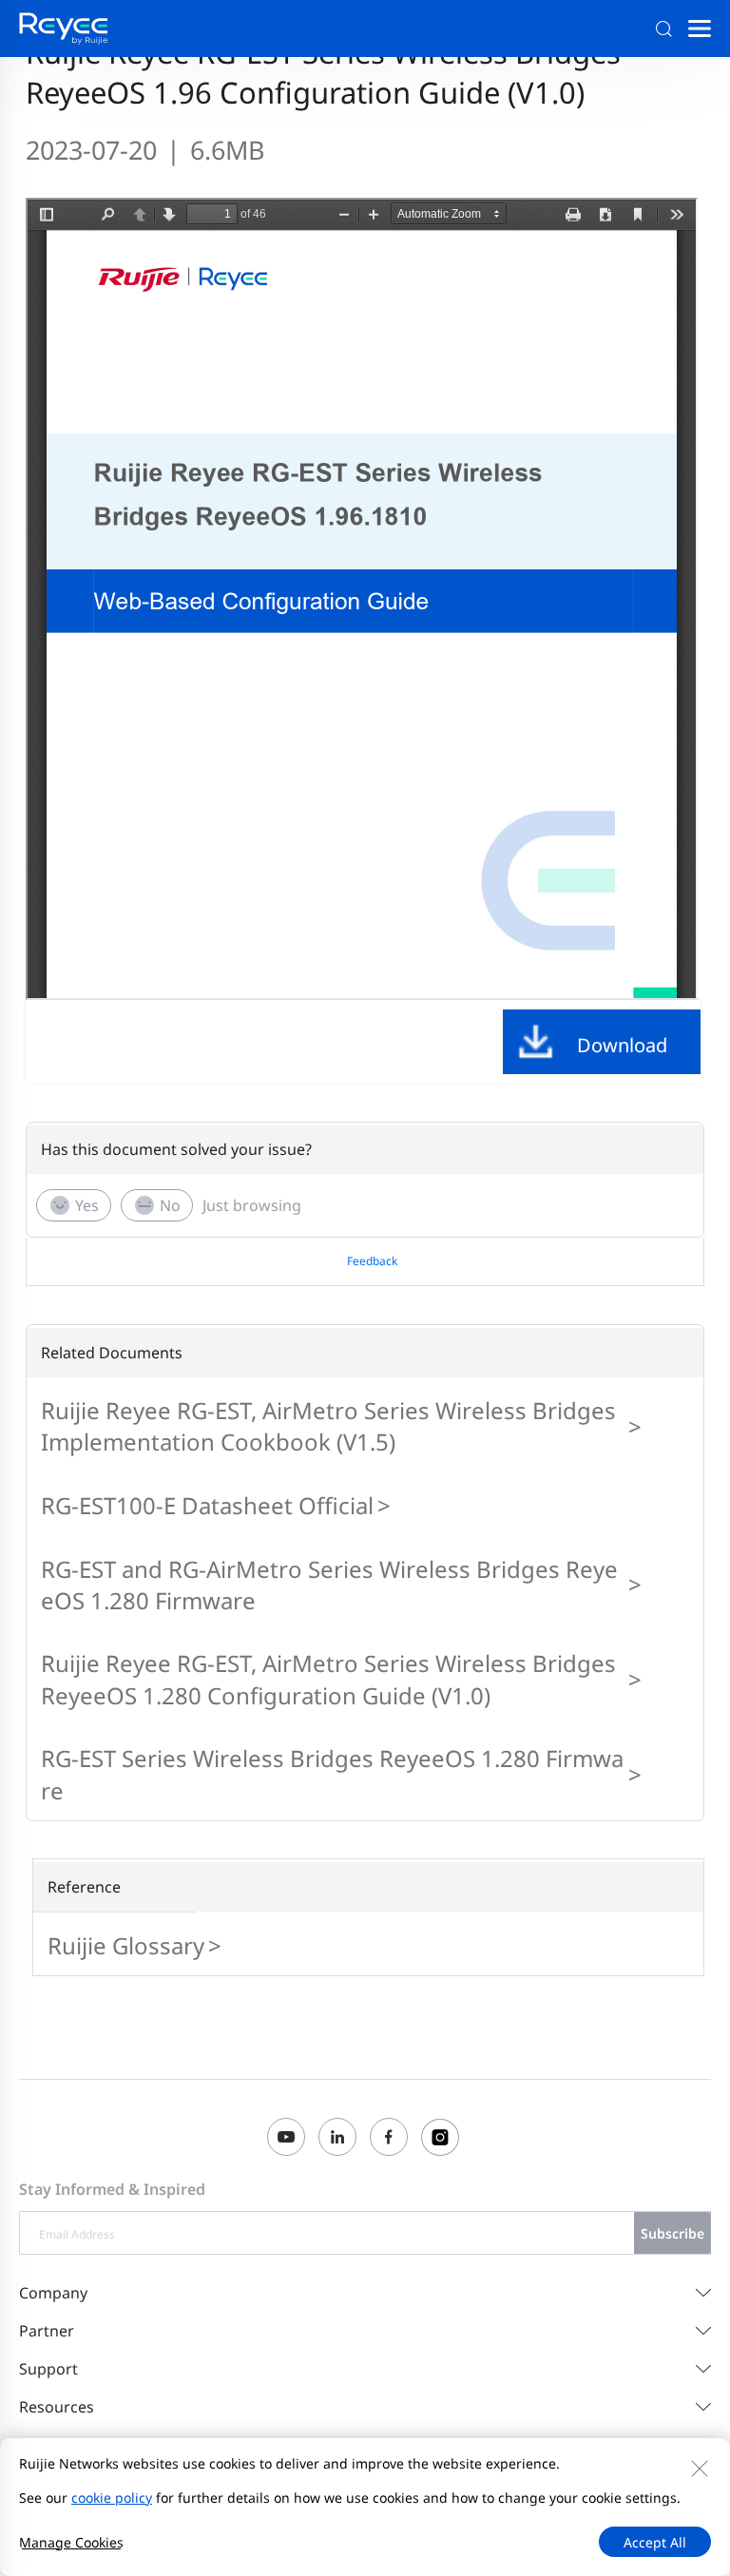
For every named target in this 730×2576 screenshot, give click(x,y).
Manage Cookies (71, 2542)
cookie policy (112, 2498)
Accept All (655, 2542)
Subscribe (672, 2233)
